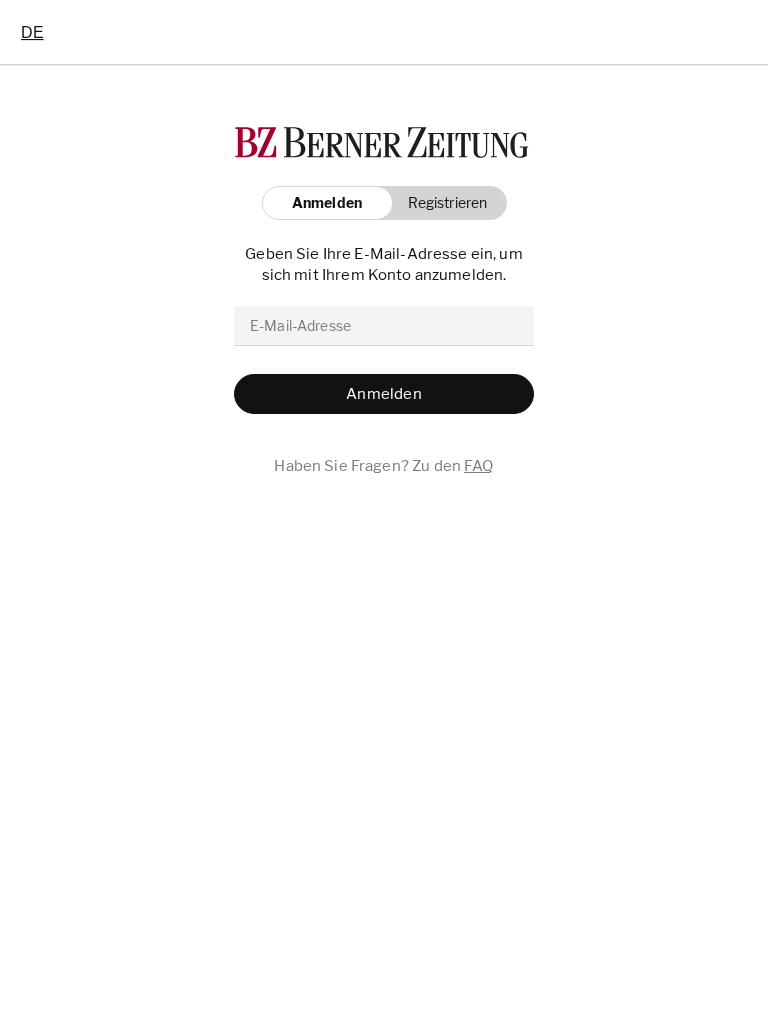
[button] (442, 203)
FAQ (478, 466)
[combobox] (32, 32)
